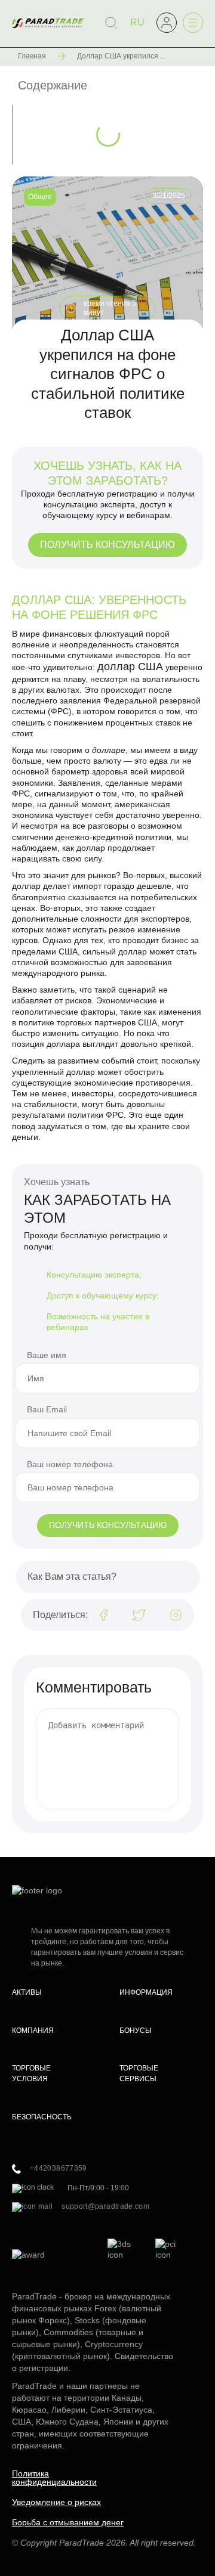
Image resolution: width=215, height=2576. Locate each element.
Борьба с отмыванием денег (68, 2522)
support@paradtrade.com (105, 2206)
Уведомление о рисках (56, 2502)
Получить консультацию (107, 545)
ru (137, 22)
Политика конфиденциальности (54, 2478)
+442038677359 (59, 2168)
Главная (32, 56)
